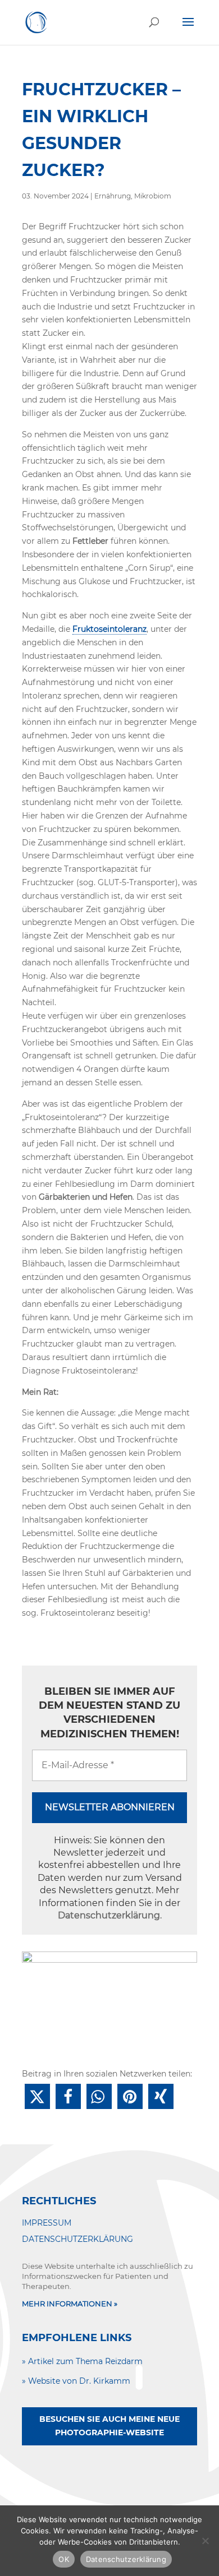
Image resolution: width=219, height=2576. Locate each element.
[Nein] (205, 2541)
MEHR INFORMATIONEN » (70, 2304)
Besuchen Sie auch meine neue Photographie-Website (109, 2426)
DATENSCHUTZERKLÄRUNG (77, 2239)
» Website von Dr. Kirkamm (76, 2381)
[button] (37, 2096)
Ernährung (113, 196)
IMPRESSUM (47, 2223)
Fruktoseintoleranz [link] (109, 629)
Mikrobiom (153, 196)
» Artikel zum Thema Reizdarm (82, 2361)
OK (64, 2559)
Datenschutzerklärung (109, 1915)
